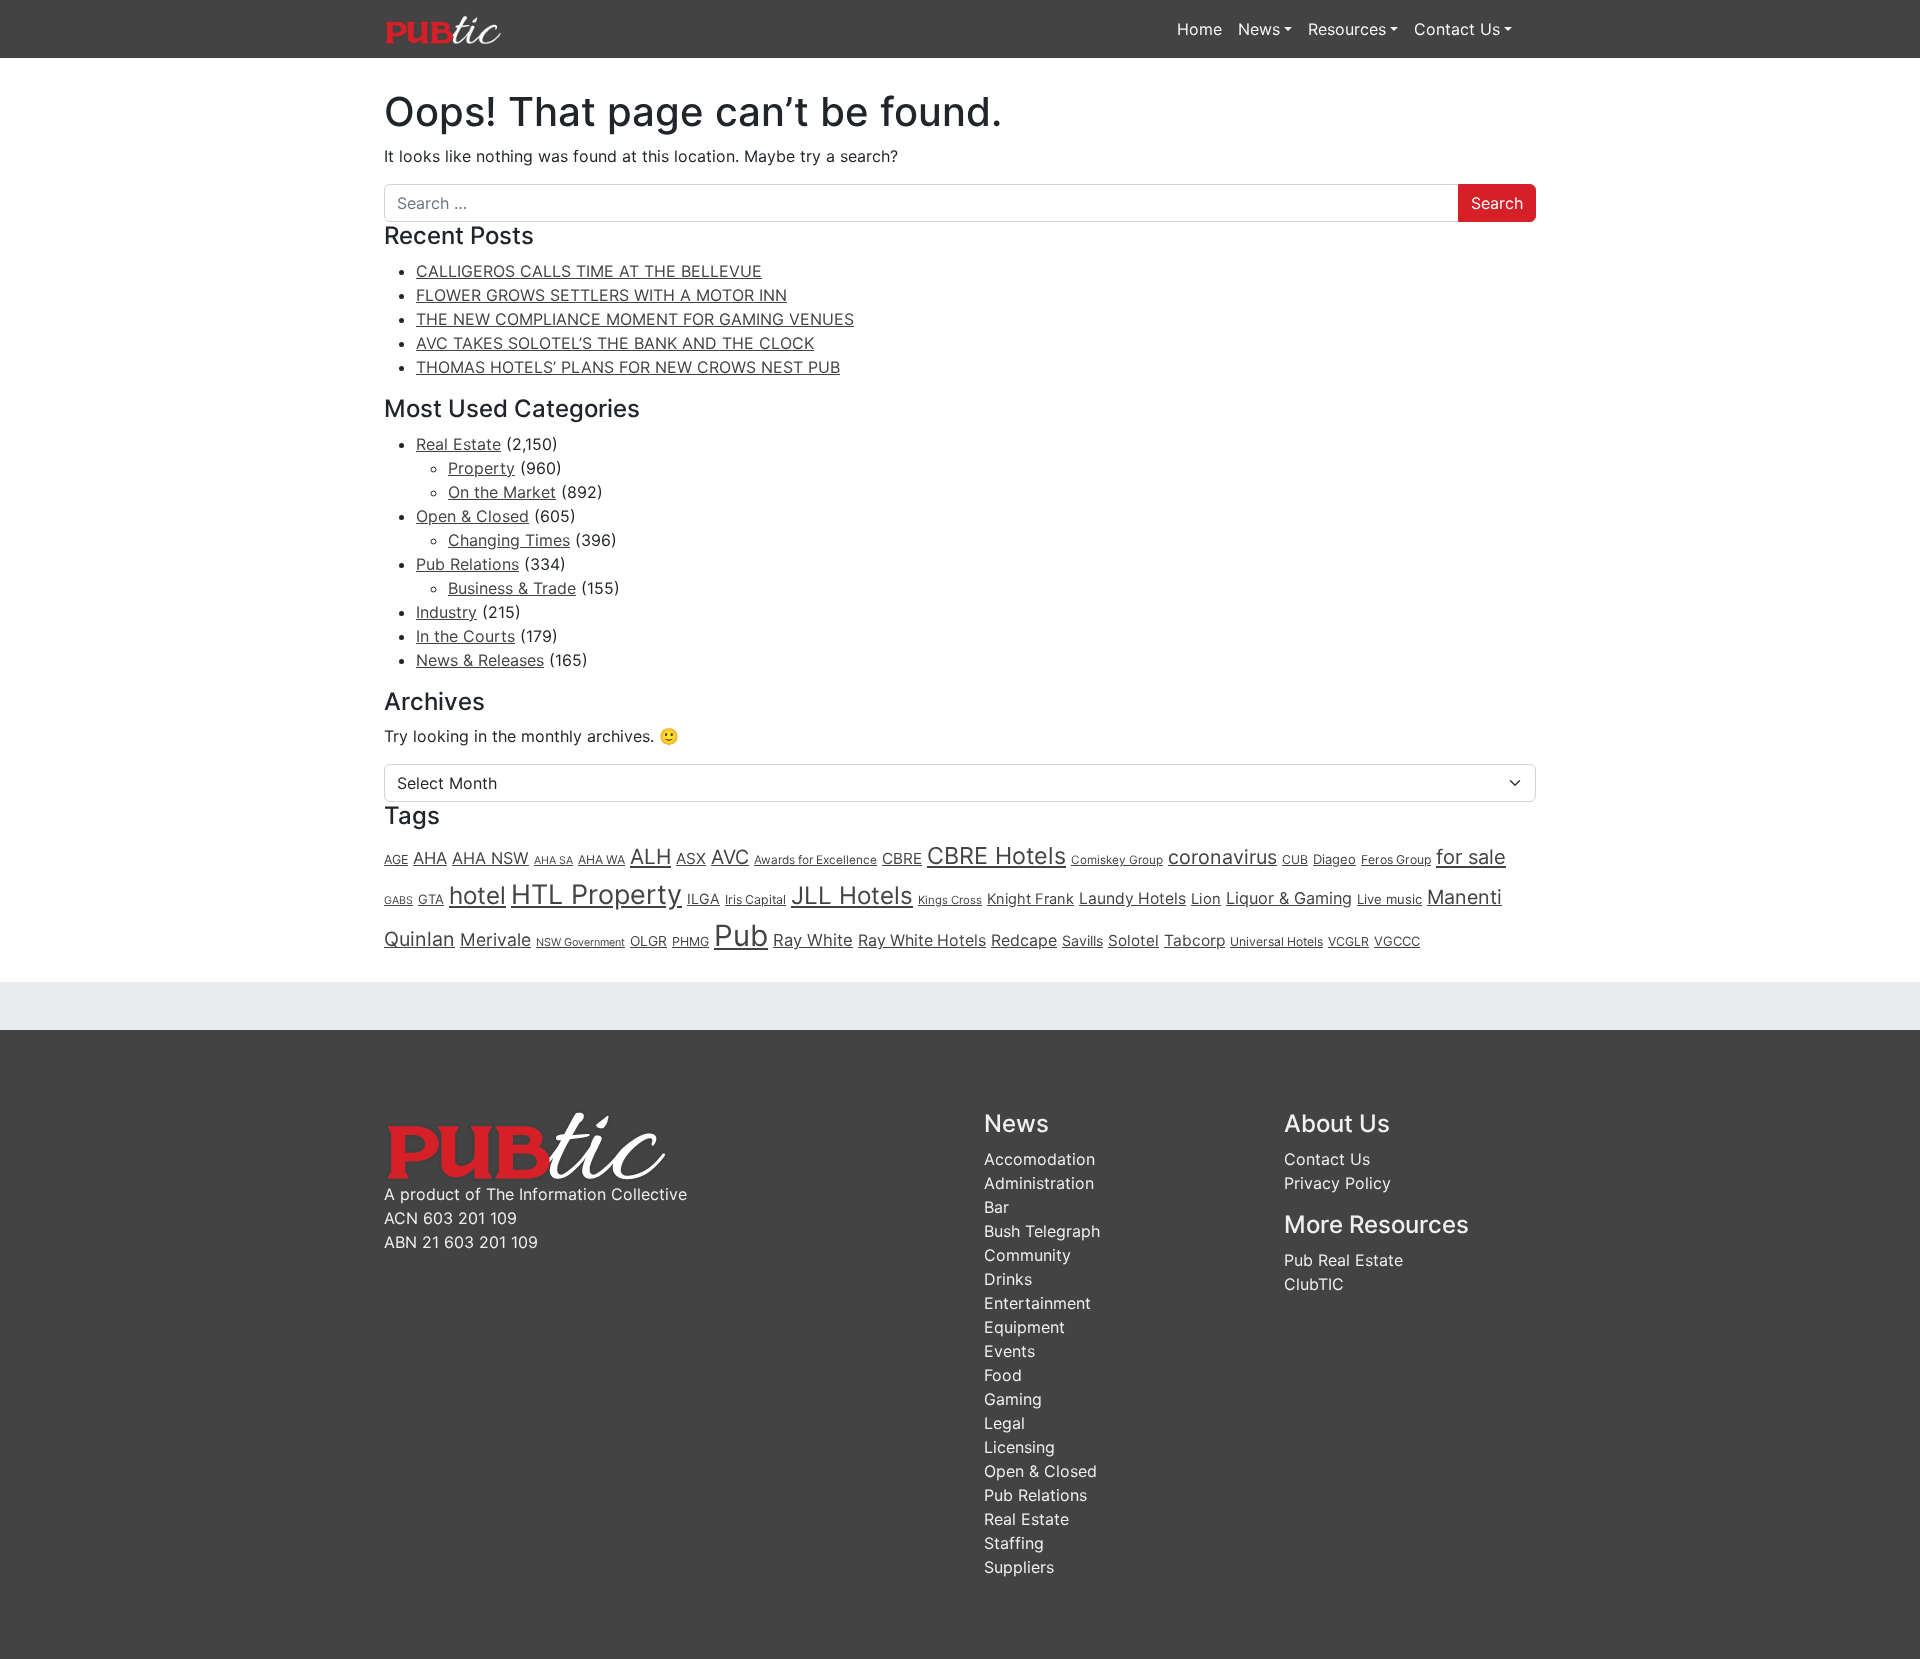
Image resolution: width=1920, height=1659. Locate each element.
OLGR (648, 941)
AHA (430, 858)
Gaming (1013, 1399)
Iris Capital (755, 899)
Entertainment (1037, 1303)
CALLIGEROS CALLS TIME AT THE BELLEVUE (589, 271)
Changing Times (509, 540)
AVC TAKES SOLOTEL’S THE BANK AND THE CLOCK (615, 343)
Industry (446, 612)
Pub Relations (467, 564)
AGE (396, 859)
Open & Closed (472, 516)
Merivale (495, 939)
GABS (398, 900)
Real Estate (458, 444)
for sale (1471, 857)
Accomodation (1039, 1159)
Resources (1347, 29)
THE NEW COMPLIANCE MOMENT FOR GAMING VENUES (635, 319)
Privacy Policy (1337, 1183)
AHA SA (553, 860)
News (1259, 29)
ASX (691, 858)
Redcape (1024, 940)
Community (1027, 1255)
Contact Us (1457, 29)
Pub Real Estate (1343, 1260)
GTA (431, 899)
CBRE (902, 858)
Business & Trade (512, 588)
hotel (477, 895)
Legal (1004, 1423)
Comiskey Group (1117, 860)
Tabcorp (1194, 940)
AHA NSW (490, 858)
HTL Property (596, 894)
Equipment (1024, 1327)
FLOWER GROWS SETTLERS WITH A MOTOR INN (601, 295)
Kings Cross (950, 900)
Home (1199, 29)
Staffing (1014, 1543)
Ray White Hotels (922, 940)
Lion (1206, 899)
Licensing (1019, 1447)
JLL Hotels (852, 895)
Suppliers (1019, 1567)
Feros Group (1396, 859)
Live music (1389, 899)
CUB (1295, 859)
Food (1003, 1375)
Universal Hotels (1276, 941)
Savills (1082, 940)
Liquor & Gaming (1289, 898)
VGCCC (1397, 941)
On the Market (502, 492)
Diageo (1334, 859)
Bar (996, 1207)
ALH (650, 856)
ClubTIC (1314, 1284)
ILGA (703, 898)
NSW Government (580, 942)
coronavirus (1222, 857)
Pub (741, 935)
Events (1009, 1351)
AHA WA (601, 859)
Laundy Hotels (1132, 898)
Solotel (1133, 940)
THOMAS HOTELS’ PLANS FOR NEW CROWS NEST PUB (628, 367)
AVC (730, 857)
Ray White (813, 940)
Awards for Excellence (815, 860)
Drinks (1008, 1279)
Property (481, 468)
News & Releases (480, 660)
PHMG (690, 941)
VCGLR (1348, 941)
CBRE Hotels (996, 855)
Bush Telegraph (1042, 1231)
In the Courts (465, 636)
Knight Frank (1030, 899)
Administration (1039, 1183)
